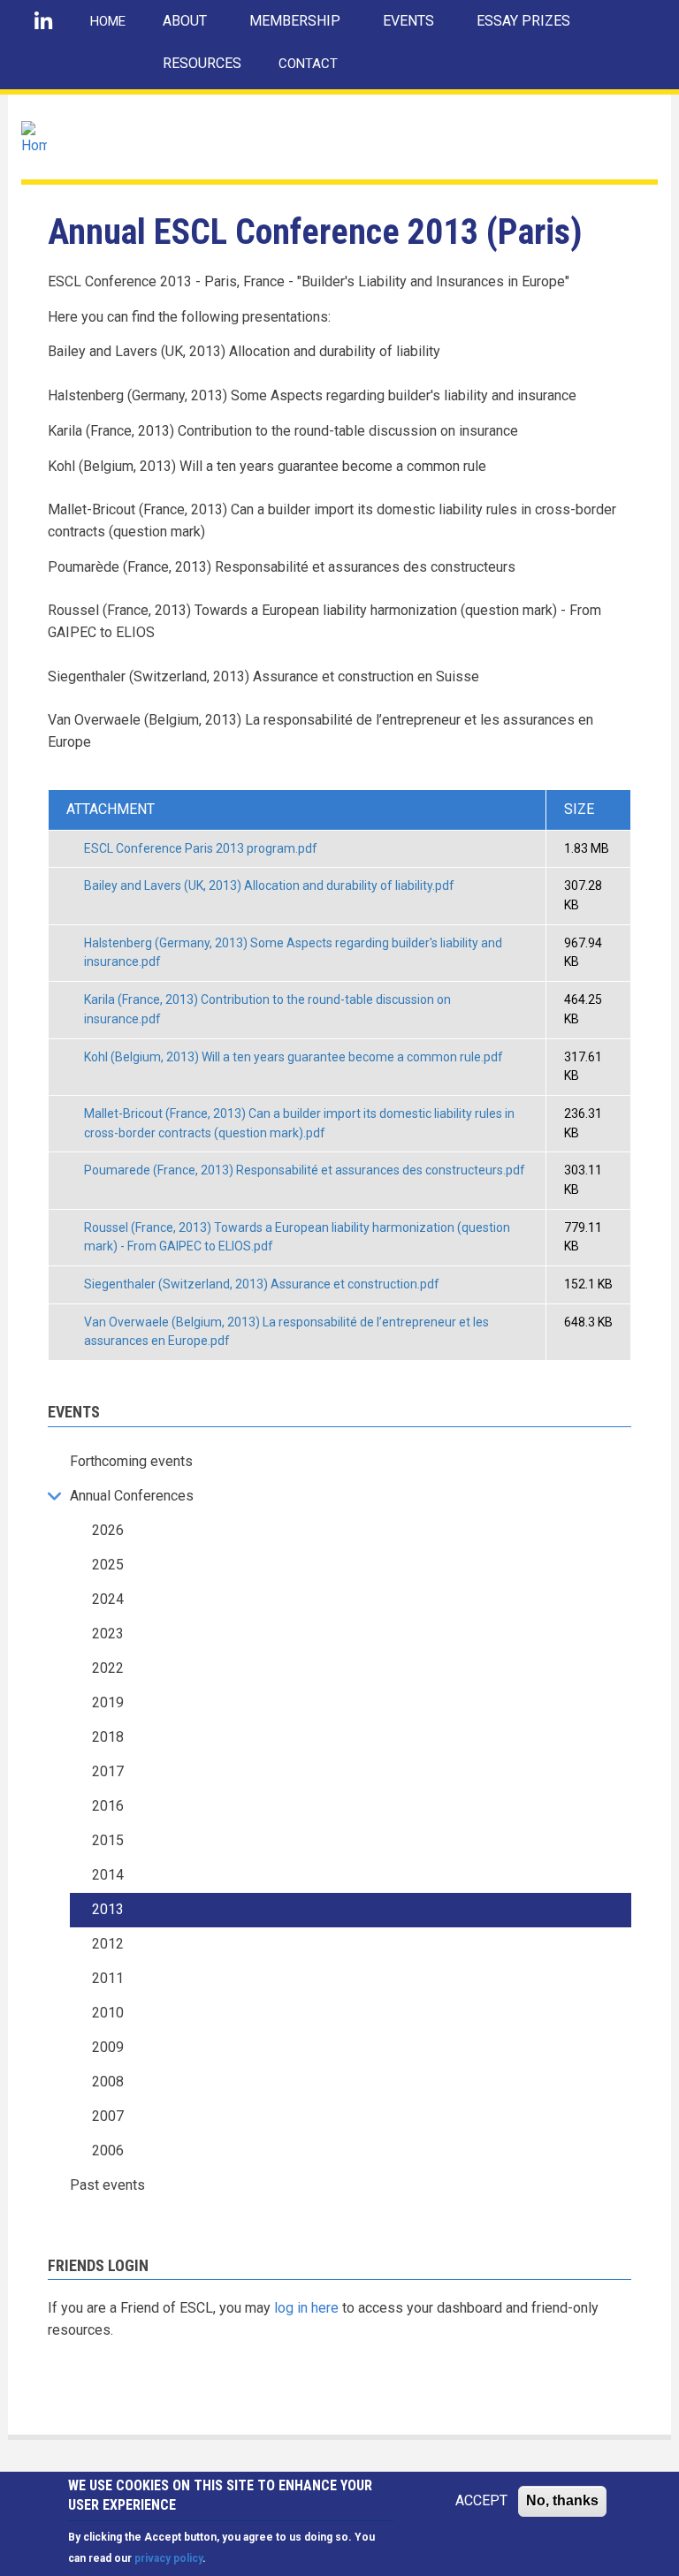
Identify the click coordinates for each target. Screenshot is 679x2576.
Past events (107, 2185)
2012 (108, 1944)
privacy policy (168, 2558)
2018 (108, 1737)
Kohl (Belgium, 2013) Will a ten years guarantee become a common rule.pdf (294, 1057)
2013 (108, 1909)
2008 (108, 2082)
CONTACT (308, 64)
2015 (108, 1840)
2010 (108, 2013)
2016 (108, 1806)
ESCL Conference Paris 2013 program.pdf (201, 848)
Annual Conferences (132, 1496)
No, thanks (562, 2500)
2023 (108, 1634)
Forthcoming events (131, 1461)
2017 (108, 1771)
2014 (108, 1875)
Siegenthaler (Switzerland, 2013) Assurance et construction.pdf (262, 1284)
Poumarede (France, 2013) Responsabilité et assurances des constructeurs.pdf (305, 1170)
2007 (108, 2116)
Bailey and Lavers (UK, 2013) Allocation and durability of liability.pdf (269, 885)
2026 (108, 1530)
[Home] (34, 138)
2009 (108, 2047)
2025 (108, 1565)
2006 (108, 2150)
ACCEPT (481, 2500)
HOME (108, 21)
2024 (108, 1599)
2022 (108, 1668)
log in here (306, 2308)
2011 (108, 1978)
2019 (108, 1702)
